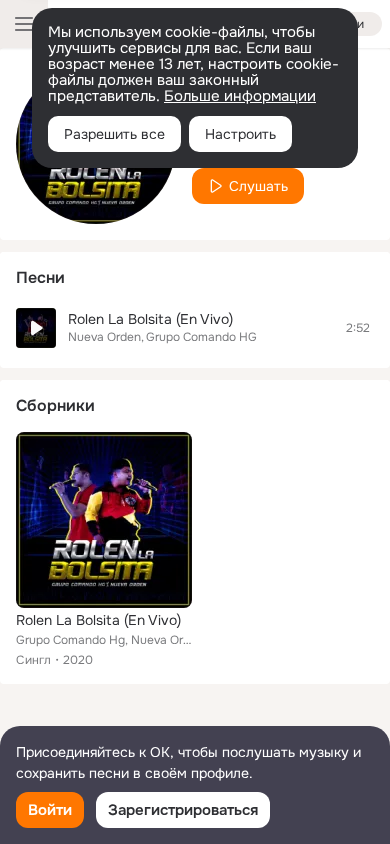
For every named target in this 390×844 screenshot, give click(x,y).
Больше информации (240, 96)
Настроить (240, 134)
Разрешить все (114, 134)
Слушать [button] (258, 186)
